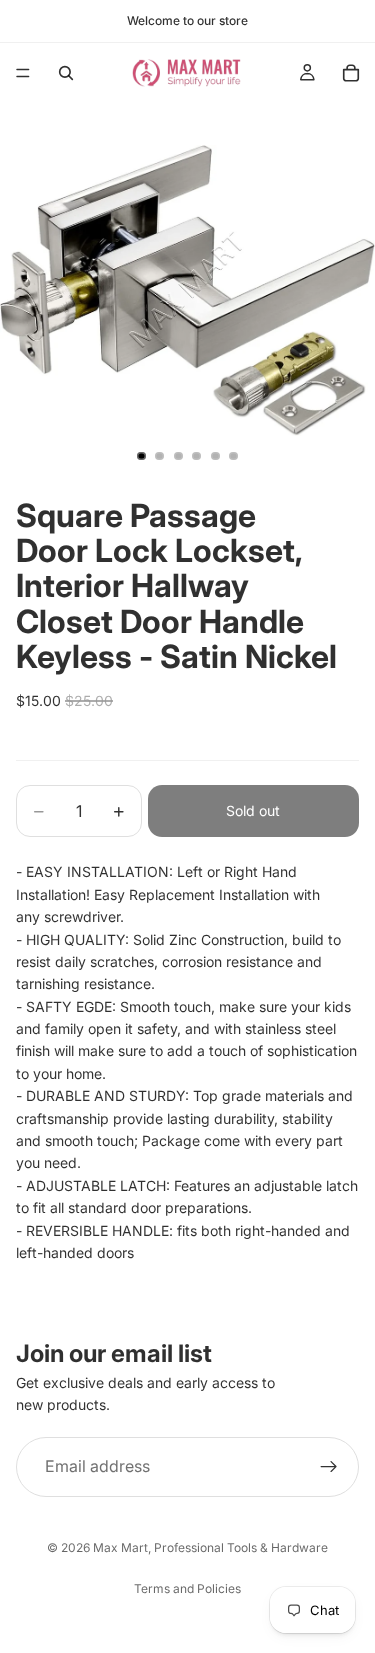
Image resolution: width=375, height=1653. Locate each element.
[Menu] (23, 73)
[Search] (66, 73)
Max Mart (120, 1547)
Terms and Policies (187, 1588)
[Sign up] (329, 1467)
